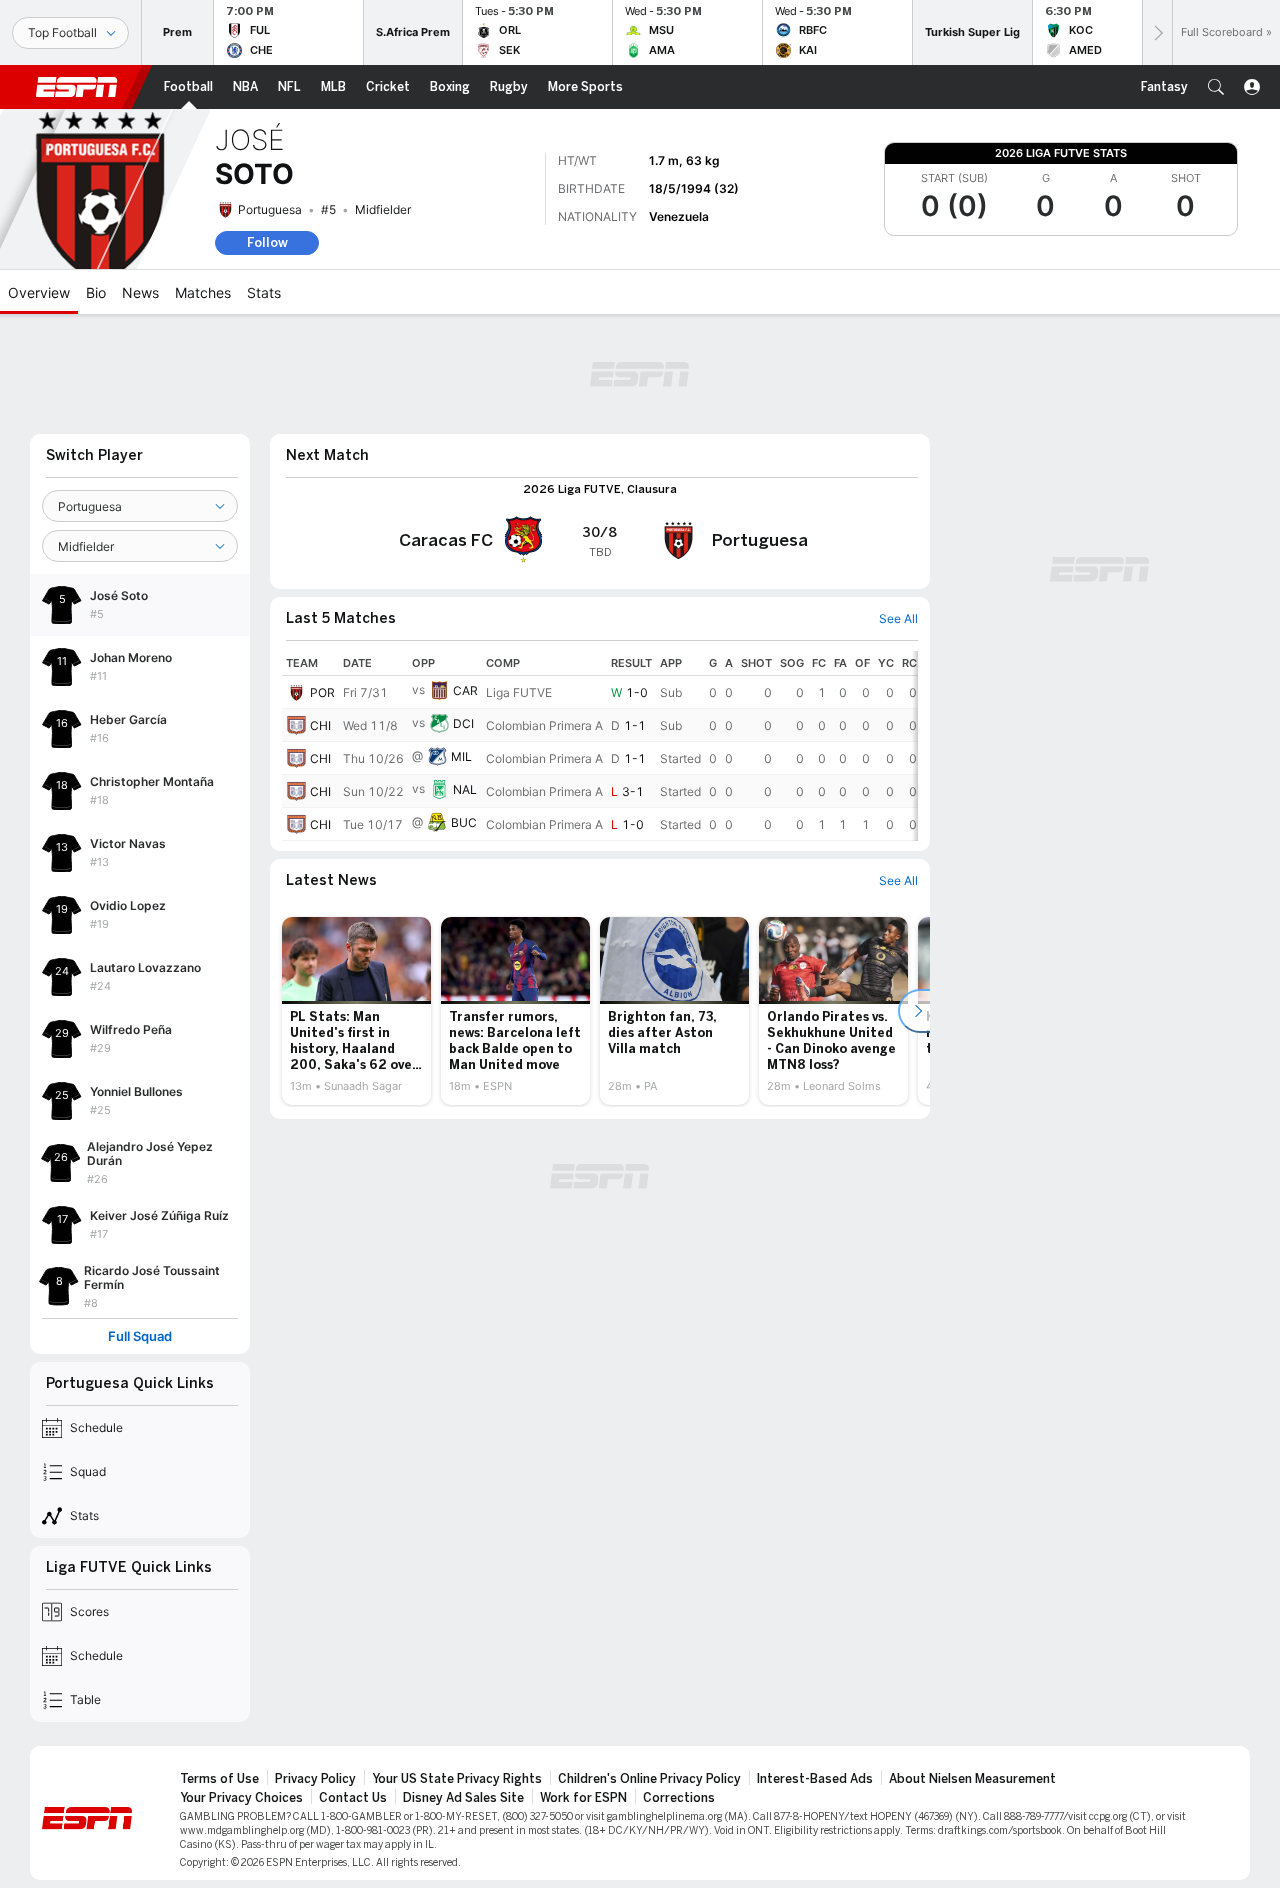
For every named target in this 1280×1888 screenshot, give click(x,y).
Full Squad (140, 1336)
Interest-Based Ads (815, 1779)
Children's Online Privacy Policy (649, 1779)
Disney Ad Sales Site (463, 1798)
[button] (1216, 87)
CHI (320, 725)
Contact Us (353, 1798)
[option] (356, 1011)
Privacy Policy (315, 1779)
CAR (465, 690)
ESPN (77, 87)
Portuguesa (270, 209)
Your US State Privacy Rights (457, 1779)
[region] (600, 746)
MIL (461, 756)
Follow (267, 242)
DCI (463, 723)
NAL (465, 789)
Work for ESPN (583, 1798)
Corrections (679, 1798)
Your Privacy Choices (241, 1798)
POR (322, 692)
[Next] (1157, 32)
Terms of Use (219, 1779)
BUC (464, 822)
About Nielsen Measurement (972, 1779)
